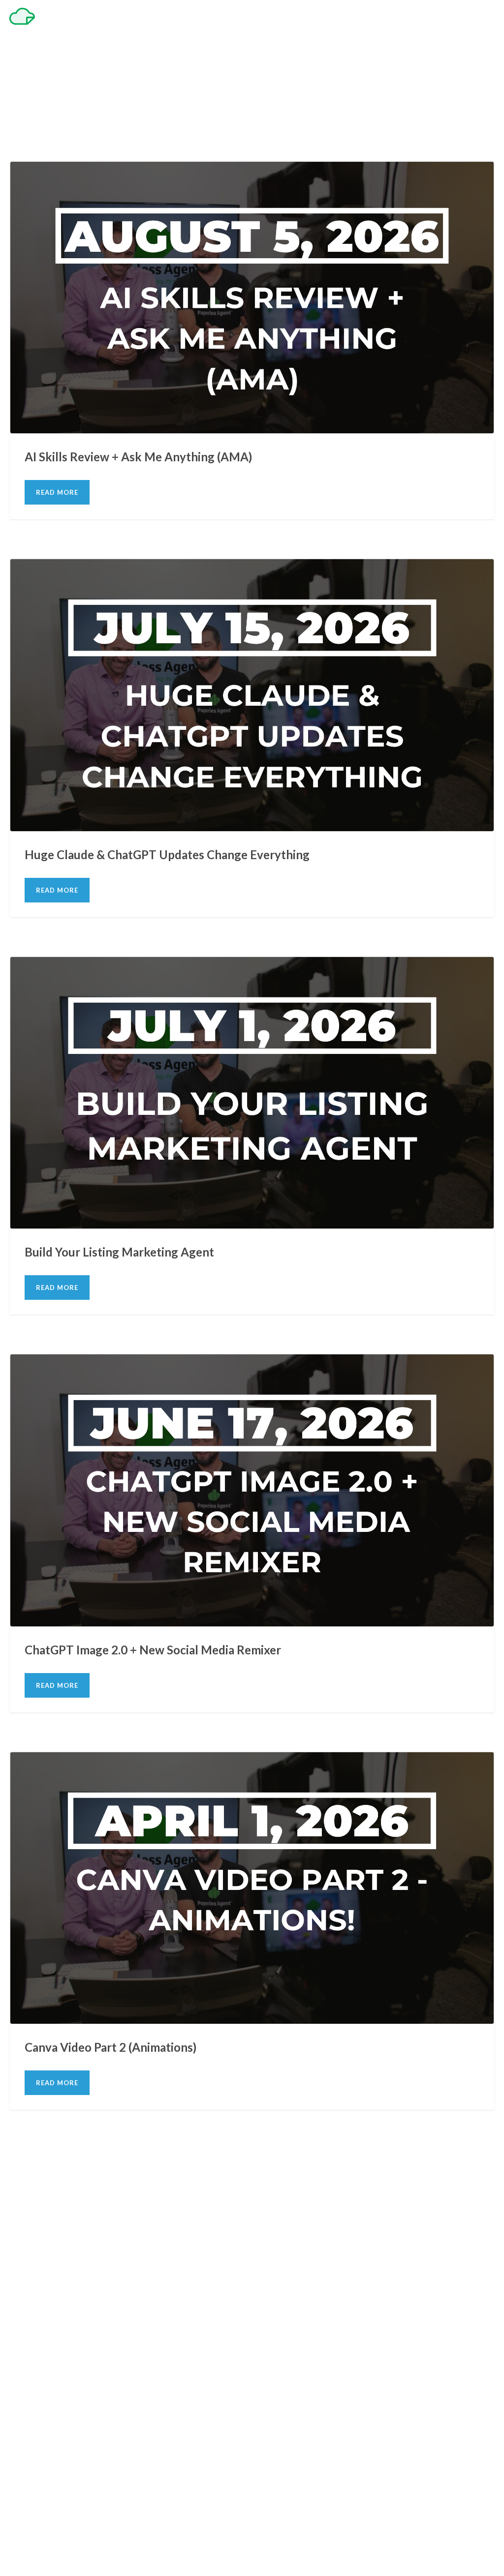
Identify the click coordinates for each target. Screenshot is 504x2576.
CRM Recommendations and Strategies (79, 399)
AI (20, 399)
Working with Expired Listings (248, 809)
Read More (57, 630)
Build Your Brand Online (68, 797)
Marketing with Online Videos (318, 1990)
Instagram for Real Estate (335, 1195)
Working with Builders (114, 809)
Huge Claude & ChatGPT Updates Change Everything (252, 784)
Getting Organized (212, 399)
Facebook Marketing (164, 1195)
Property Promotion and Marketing (245, 411)
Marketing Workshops (149, 1206)
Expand (227, 435)
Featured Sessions (159, 399)
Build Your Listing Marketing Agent (252, 1182)
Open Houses (200, 1206)
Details (277, 435)
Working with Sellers (445, 809)
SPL (449, 797)
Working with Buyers (175, 809)
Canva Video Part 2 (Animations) (252, 1977)
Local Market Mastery (293, 797)
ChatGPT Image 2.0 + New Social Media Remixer (252, 1580)
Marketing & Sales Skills (422, 399)
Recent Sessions (318, 411)
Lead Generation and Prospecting (286, 399)
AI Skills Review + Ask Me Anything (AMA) (252, 387)
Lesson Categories (360, 399)
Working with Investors (383, 809)
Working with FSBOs (320, 809)
